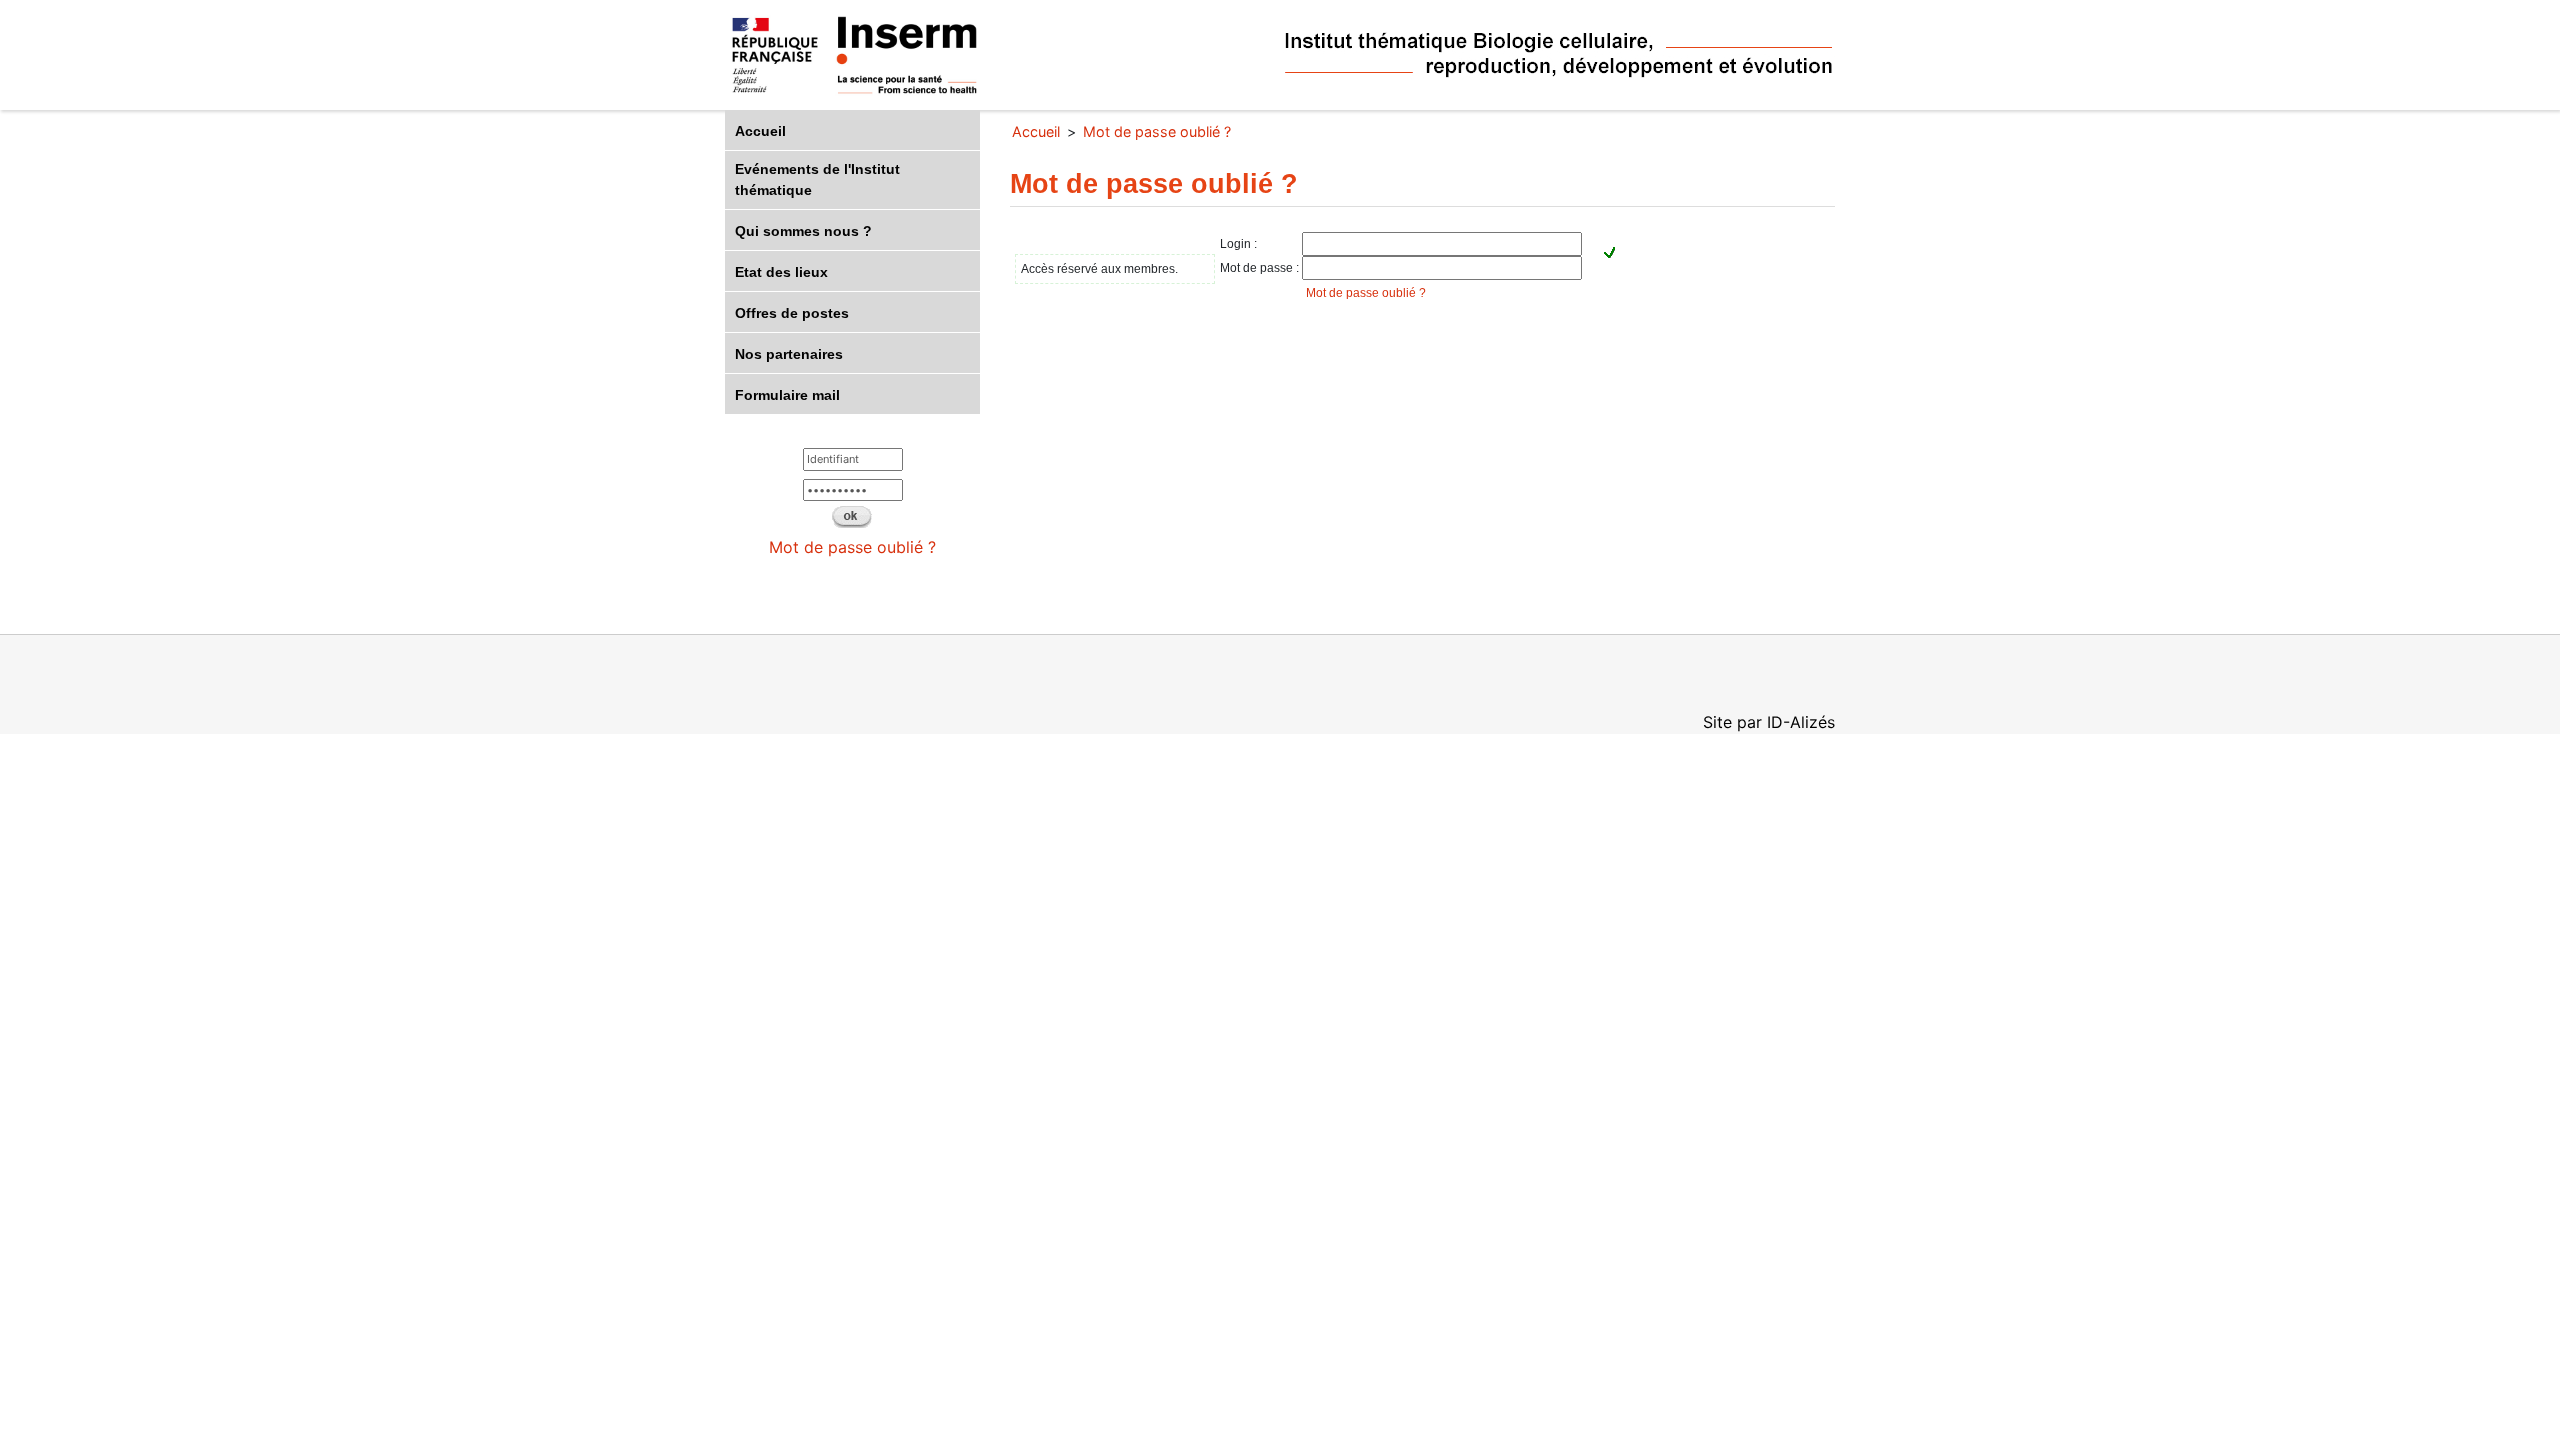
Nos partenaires (789, 354)
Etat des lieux (781, 272)
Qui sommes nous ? (803, 231)
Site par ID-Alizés (1769, 722)
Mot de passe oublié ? (852, 547)
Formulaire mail (787, 395)
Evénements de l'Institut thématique (817, 179)
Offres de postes (792, 313)
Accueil (760, 131)
